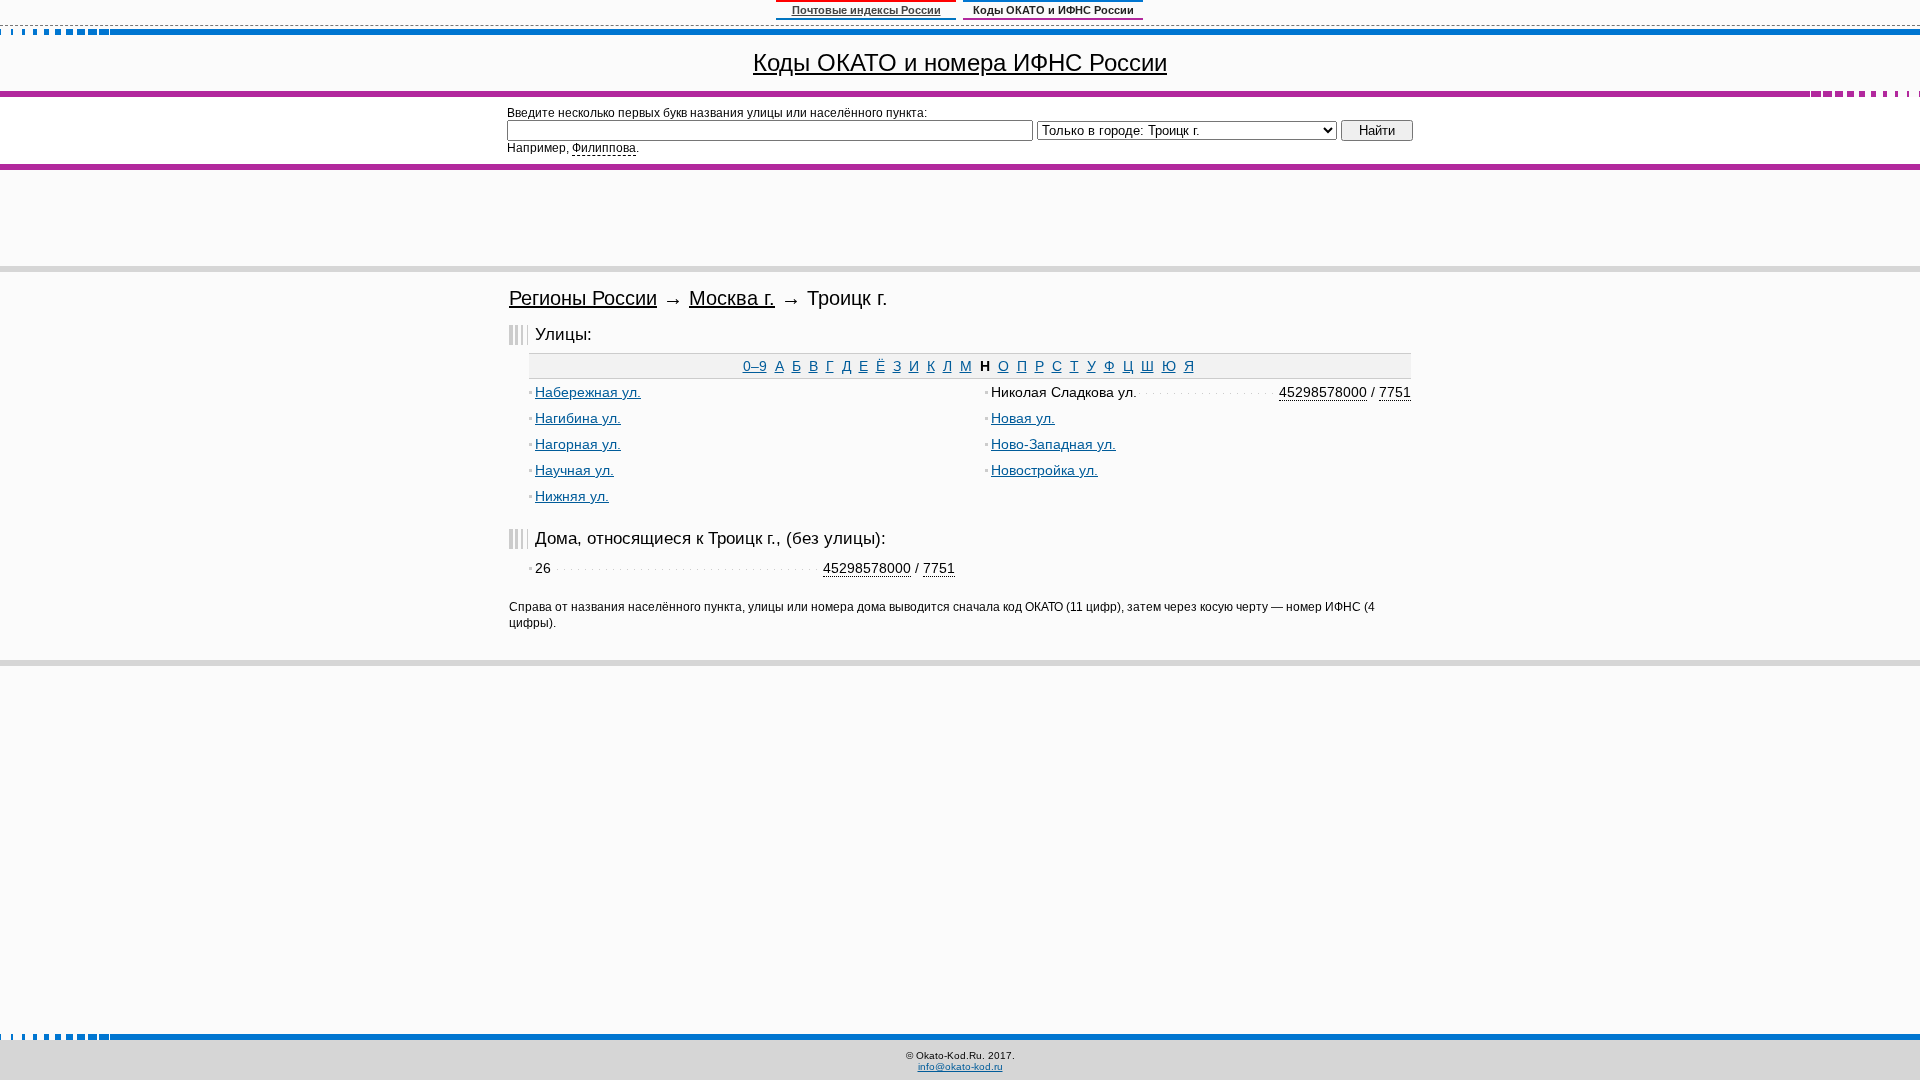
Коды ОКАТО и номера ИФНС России (960, 62)
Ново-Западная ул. (1053, 444)
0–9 (755, 366)
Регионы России (583, 298)
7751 (1395, 392)
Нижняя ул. (572, 496)
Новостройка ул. (1044, 470)
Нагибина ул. (578, 418)
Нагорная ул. (578, 444)
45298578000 (1323, 392)
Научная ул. (574, 470)
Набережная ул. (588, 392)
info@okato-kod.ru (960, 1066)
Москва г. (732, 298)
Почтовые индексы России (866, 10)
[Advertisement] (960, 218)
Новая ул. (1023, 418)
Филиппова (604, 148)
